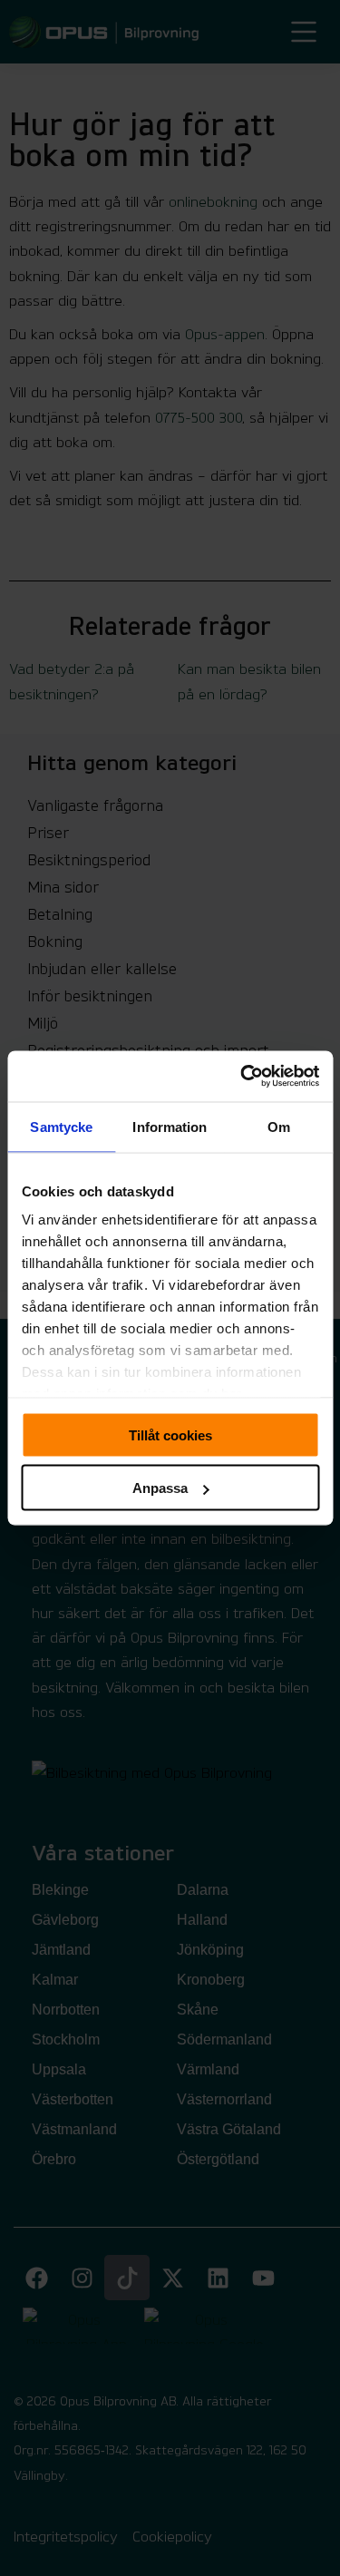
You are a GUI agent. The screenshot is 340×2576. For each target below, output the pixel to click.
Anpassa (160, 1488)
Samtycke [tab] (61, 1126)
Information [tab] (170, 1126)
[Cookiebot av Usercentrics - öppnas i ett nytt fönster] (242, 1077)
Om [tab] (279, 1126)
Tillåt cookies (170, 1434)
